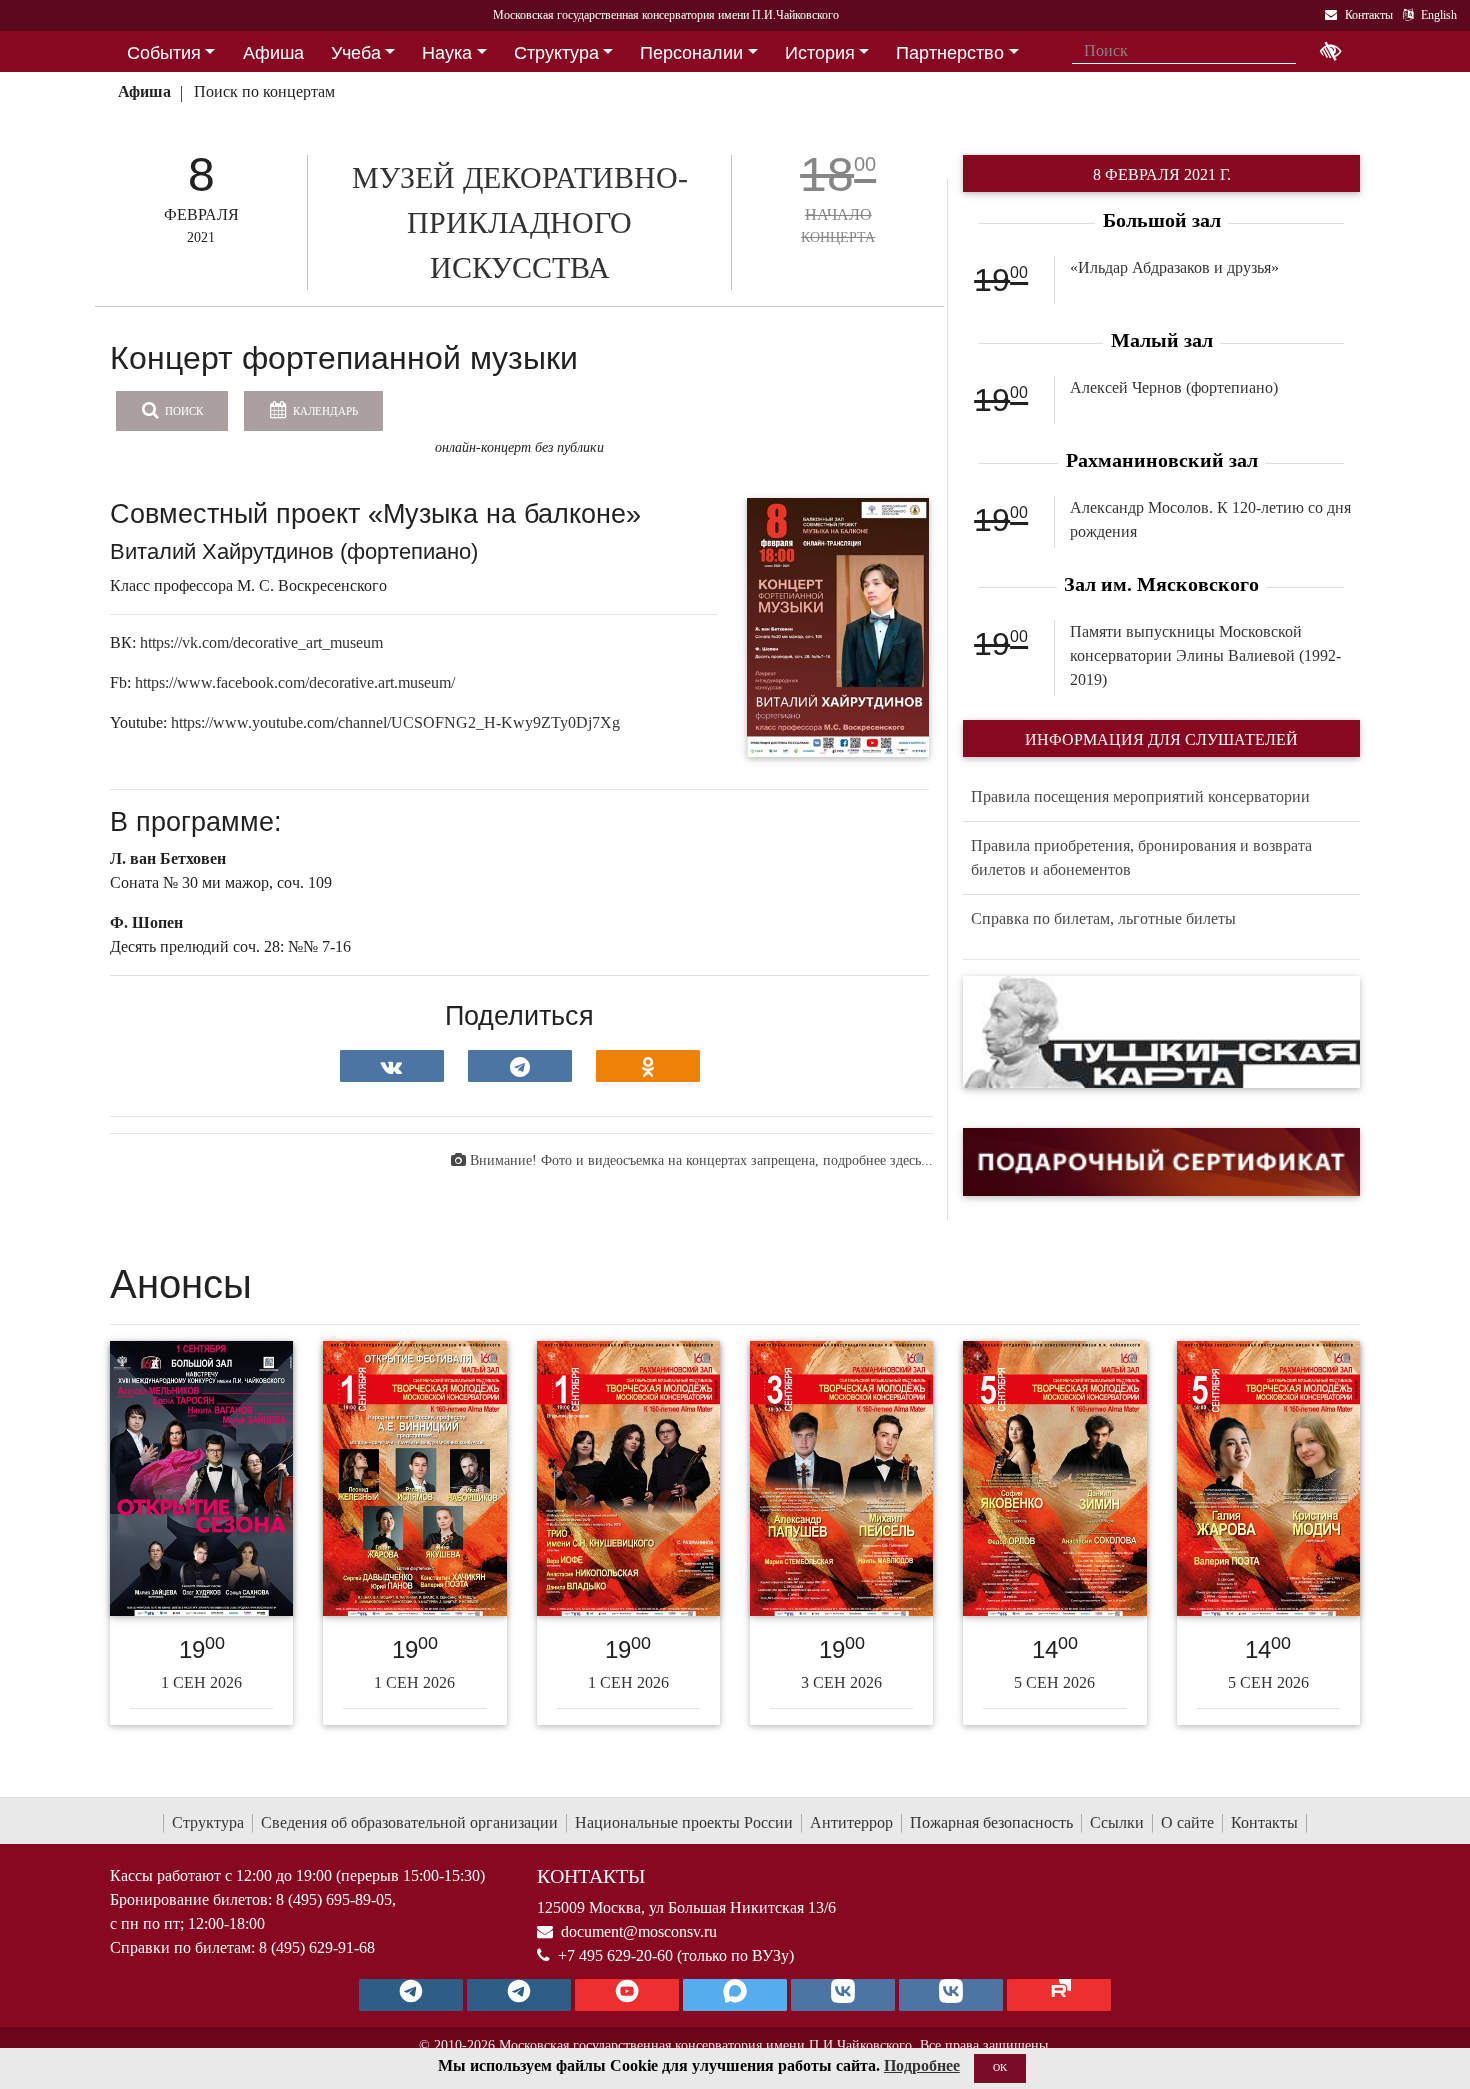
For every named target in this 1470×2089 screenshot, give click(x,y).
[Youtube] (627, 1995)
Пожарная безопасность (991, 1822)
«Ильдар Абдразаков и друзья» (1174, 267)
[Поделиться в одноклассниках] (648, 1066)
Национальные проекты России (684, 1822)
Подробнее (922, 2065)
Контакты (1264, 1822)
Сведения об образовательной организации (409, 1822)
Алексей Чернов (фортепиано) (1174, 387)
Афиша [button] (273, 53)
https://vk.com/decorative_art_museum (261, 642)
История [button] (820, 53)
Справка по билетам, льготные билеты (1103, 918)
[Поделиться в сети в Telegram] (520, 1066)
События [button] (164, 53)
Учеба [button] (356, 53)
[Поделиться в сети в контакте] (392, 1066)
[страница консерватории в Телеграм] (411, 1995)
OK (1000, 2067)
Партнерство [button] (950, 53)
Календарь (324, 411)
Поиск (182, 411)
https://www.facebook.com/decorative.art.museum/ (295, 682)
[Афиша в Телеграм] (1059, 1995)
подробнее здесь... (878, 1160)
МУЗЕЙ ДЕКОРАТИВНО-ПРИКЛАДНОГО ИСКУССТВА (520, 222)
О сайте (1187, 1822)
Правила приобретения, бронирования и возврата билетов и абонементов (1141, 857)
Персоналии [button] (691, 53)
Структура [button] (556, 53)
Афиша (144, 91)
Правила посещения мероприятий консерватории (1140, 796)
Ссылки (1117, 1822)
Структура (208, 1822)
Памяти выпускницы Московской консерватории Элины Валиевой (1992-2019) (1205, 655)
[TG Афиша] (519, 1995)
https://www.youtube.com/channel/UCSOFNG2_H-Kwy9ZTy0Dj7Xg (395, 722)
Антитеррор (851, 1822)
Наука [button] (447, 53)
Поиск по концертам (264, 91)
